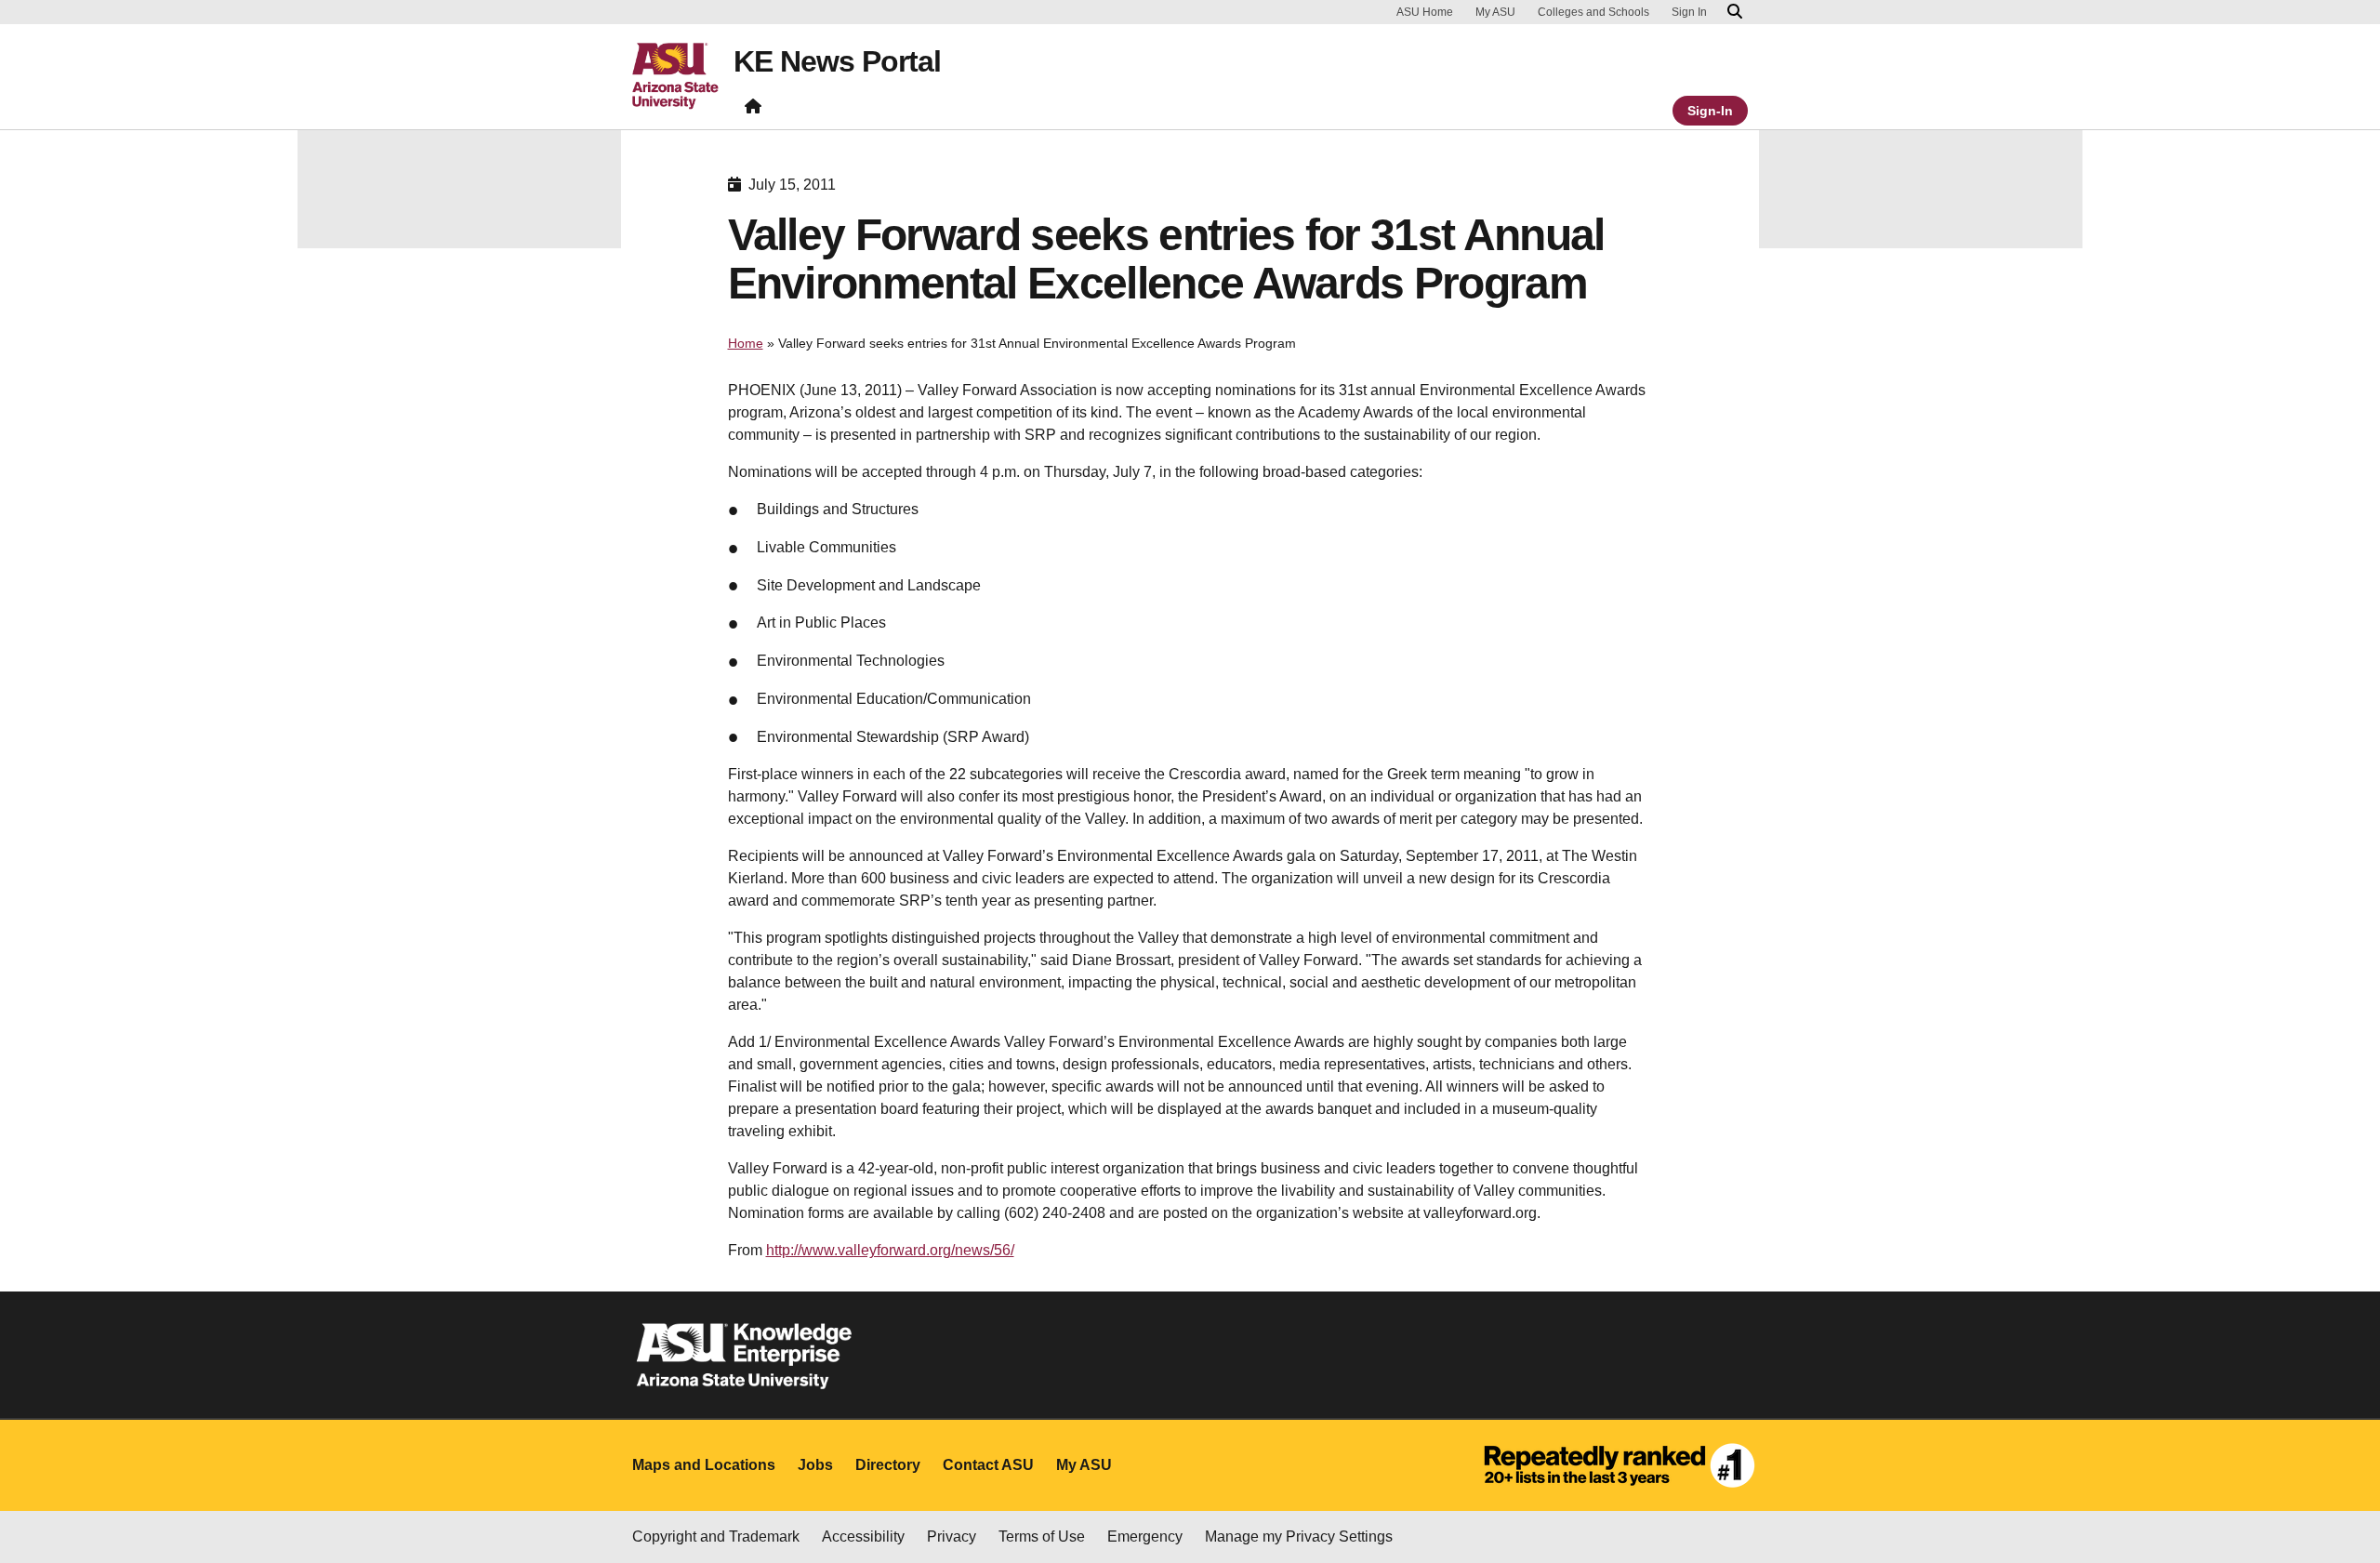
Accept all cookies (1550, 1496)
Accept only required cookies (1765, 1496)
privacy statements (139, 1500)
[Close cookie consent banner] (2345, 1464)
